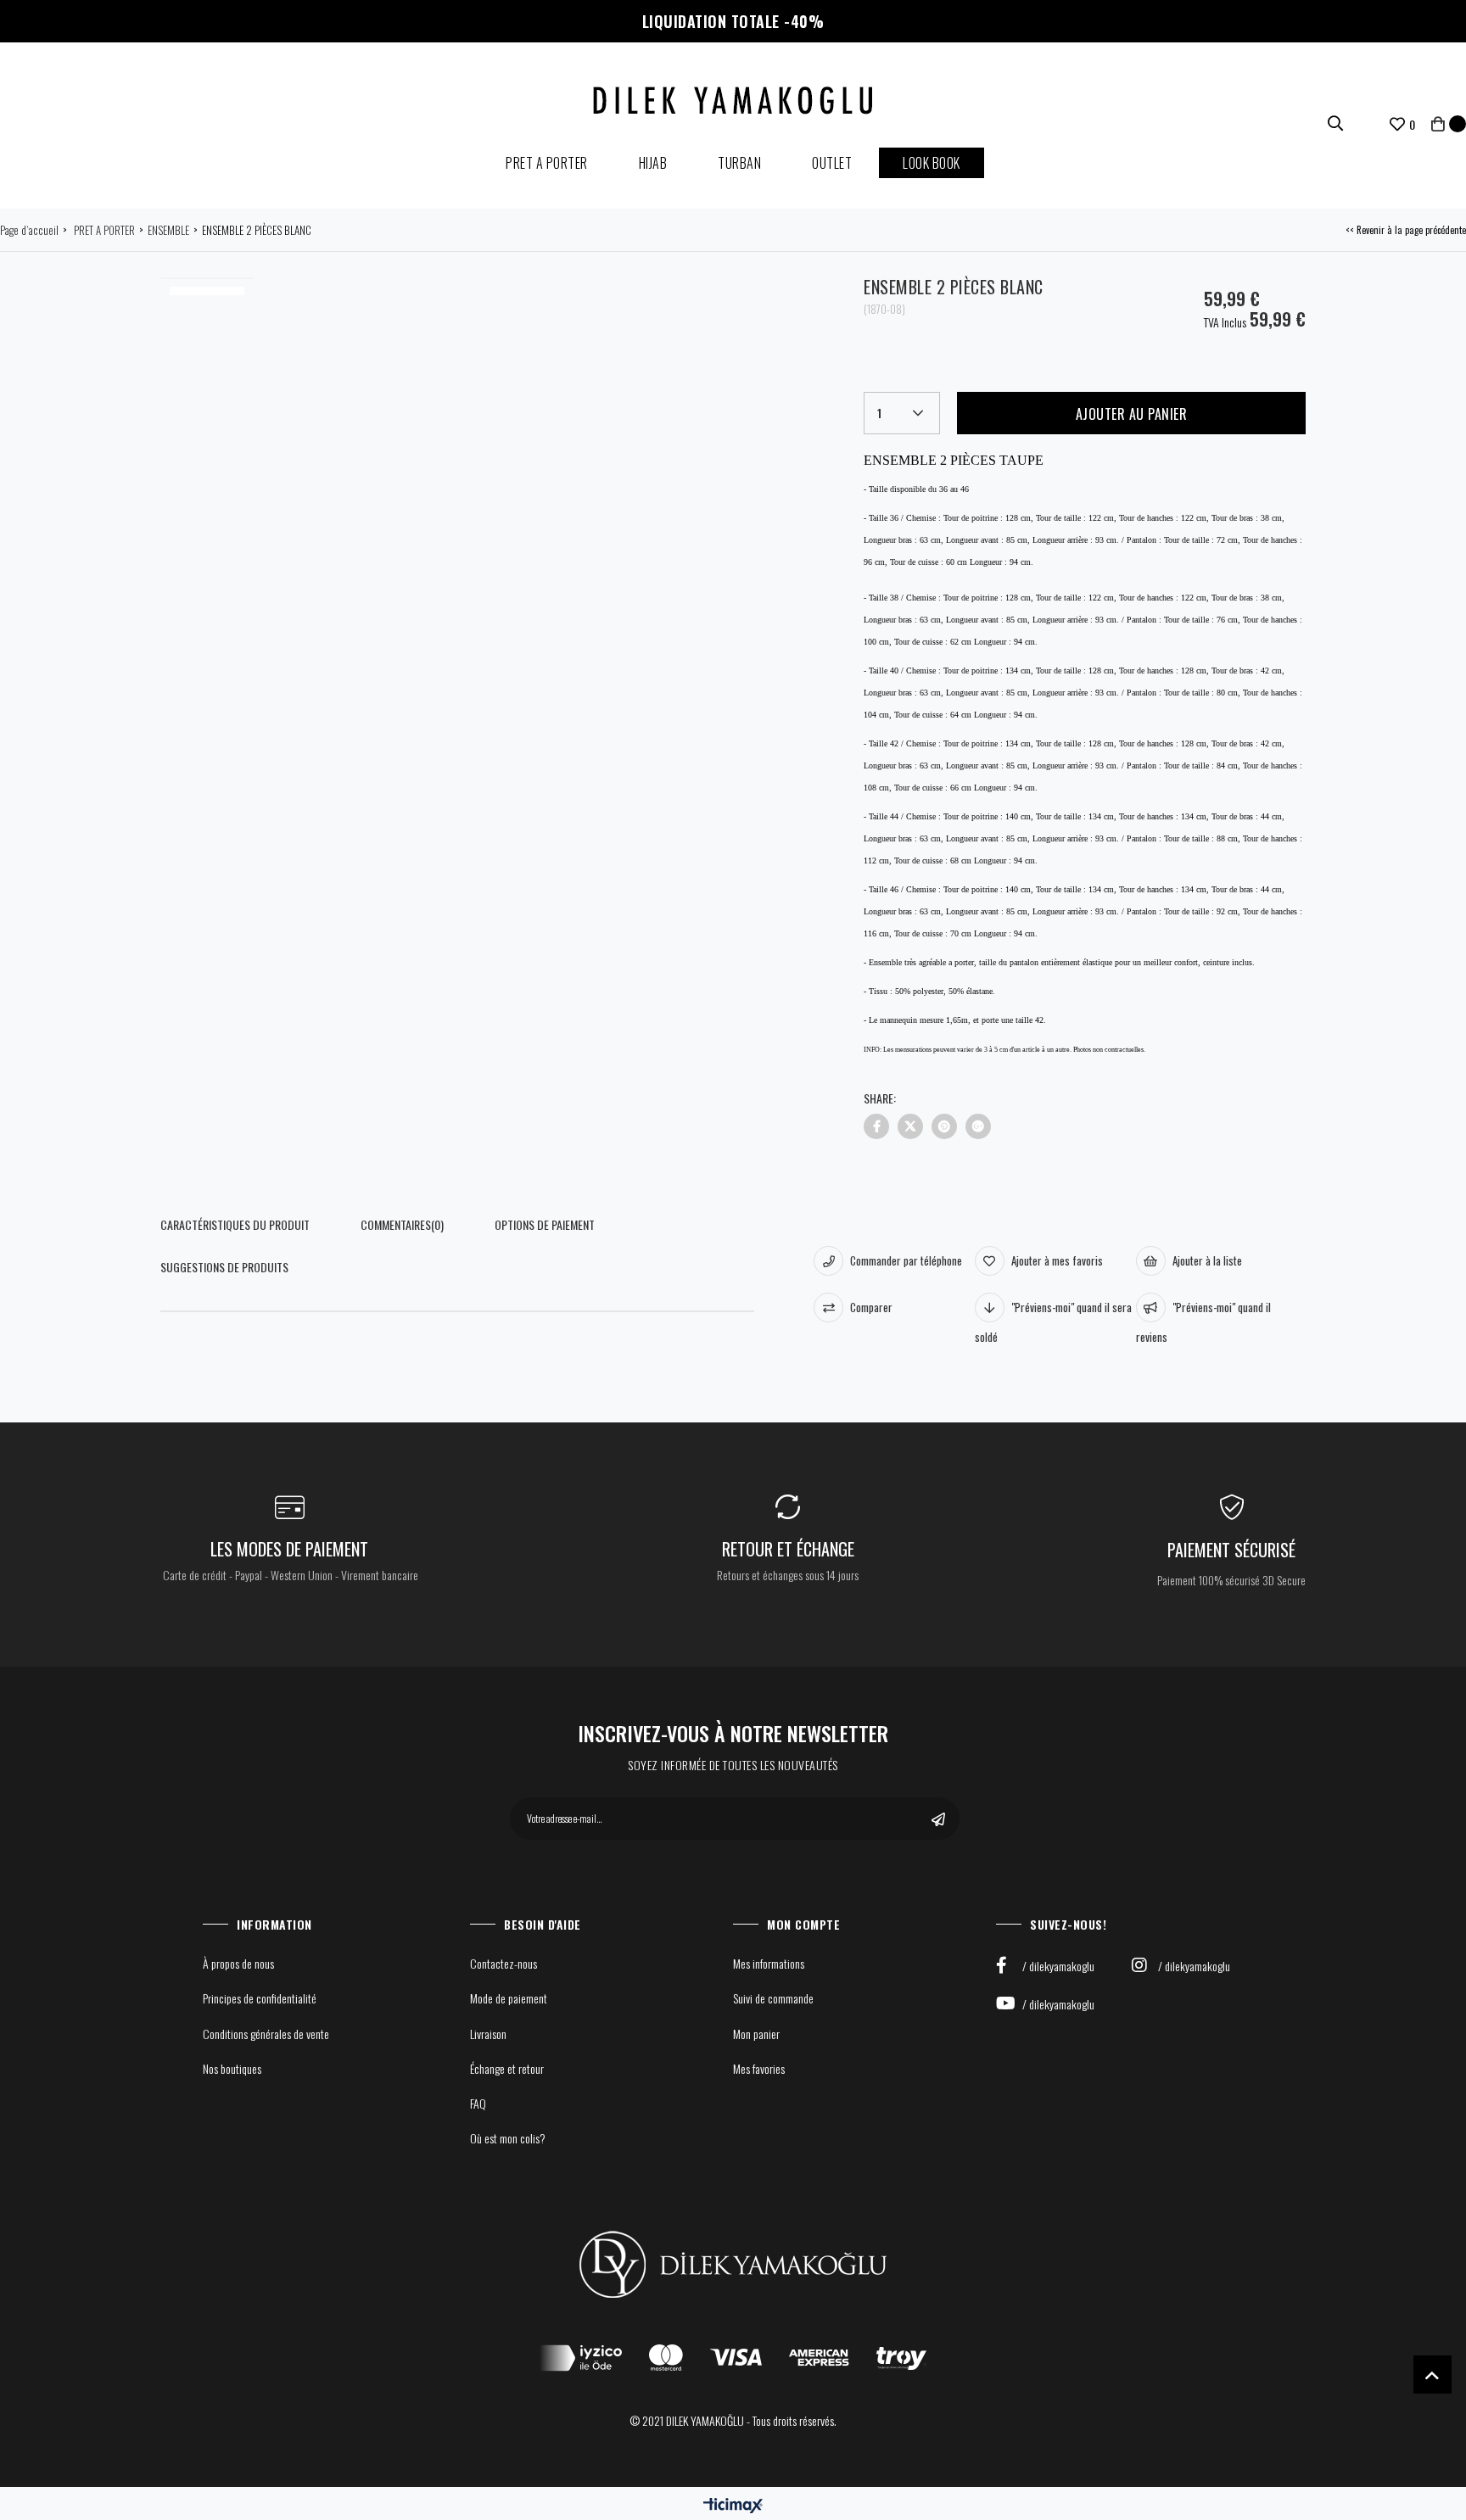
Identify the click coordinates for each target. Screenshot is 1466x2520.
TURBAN (739, 163)
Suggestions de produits (224, 1267)
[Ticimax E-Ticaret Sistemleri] (733, 2505)
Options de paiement (545, 1224)
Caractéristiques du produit (235, 1224)
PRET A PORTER (547, 163)
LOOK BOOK (932, 163)
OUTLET (832, 163)
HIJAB (653, 163)
